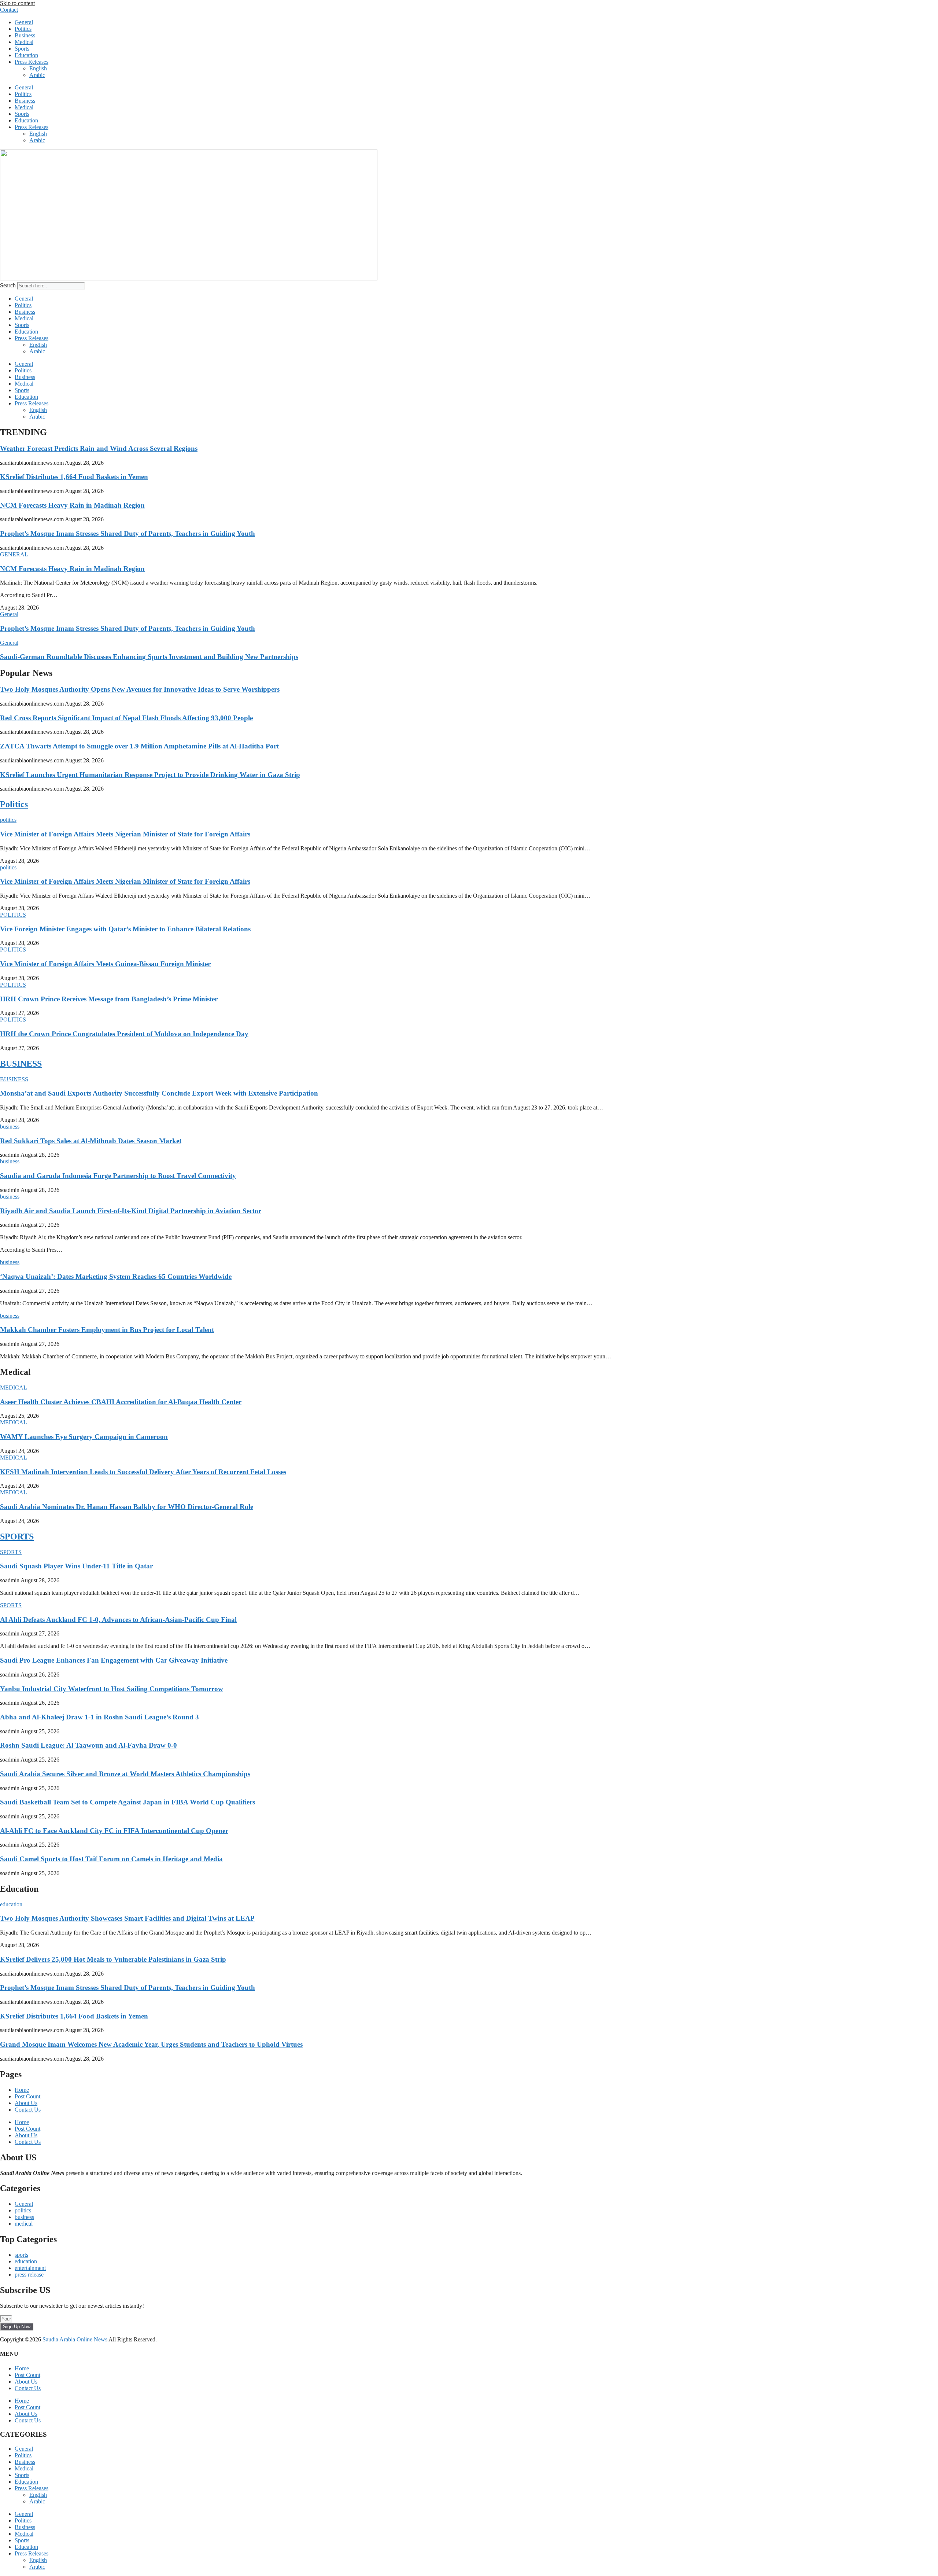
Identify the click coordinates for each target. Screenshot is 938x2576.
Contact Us (28, 2110)
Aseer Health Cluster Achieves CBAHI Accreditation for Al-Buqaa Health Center (121, 1402)
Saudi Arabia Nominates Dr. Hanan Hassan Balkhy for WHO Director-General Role (127, 1507)
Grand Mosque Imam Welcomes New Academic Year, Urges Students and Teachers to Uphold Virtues (151, 2044)
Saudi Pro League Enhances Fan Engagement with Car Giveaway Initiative (114, 1660)
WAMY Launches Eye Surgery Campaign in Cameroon (84, 1437)
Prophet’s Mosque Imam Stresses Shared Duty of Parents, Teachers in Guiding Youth (128, 533)
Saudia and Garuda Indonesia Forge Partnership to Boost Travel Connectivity (118, 1176)
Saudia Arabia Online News (75, 2339)
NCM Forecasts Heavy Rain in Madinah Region (72, 505)
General (24, 22)
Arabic (37, 75)
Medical (24, 42)
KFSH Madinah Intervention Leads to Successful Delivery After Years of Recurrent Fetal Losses (143, 1472)
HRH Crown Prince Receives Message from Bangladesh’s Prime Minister (109, 999)
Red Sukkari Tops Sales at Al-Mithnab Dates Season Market (91, 1141)
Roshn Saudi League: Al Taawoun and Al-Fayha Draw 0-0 (88, 1745)
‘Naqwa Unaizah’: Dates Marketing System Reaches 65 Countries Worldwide (116, 1276)
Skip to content (17, 3)
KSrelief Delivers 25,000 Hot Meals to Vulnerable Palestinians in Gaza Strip (113, 1959)
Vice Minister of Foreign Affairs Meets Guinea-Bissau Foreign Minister (105, 964)
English (38, 68)
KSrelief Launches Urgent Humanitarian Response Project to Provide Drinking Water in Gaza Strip (150, 775)
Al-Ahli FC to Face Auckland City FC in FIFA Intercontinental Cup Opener (114, 1831)
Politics (23, 29)
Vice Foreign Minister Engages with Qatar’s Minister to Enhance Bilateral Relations (125, 929)
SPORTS (17, 1537)
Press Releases (32, 62)
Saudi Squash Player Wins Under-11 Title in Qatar (76, 1566)
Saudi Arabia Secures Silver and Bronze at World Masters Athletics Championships (125, 1774)
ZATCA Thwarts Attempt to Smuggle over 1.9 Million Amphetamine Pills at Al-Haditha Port (139, 746)
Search (8, 285)
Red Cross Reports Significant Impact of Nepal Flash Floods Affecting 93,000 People (126, 718)
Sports (22, 49)
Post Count (27, 2096)
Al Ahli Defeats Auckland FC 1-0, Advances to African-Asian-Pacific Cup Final (118, 1620)
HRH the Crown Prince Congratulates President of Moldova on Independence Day (124, 1034)
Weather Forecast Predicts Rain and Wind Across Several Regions (99, 448)
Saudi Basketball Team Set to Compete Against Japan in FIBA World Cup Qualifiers (128, 1802)
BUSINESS (21, 1064)
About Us (26, 2103)
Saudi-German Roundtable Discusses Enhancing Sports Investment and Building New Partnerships (149, 657)
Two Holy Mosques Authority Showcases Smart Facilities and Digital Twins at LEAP (127, 1918)
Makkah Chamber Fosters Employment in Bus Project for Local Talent (107, 1330)
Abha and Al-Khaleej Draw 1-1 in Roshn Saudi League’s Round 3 (99, 1717)
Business (25, 35)
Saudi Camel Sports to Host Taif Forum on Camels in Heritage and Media (111, 1859)
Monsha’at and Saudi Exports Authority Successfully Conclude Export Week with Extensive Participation (159, 1093)
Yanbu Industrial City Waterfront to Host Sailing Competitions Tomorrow (112, 1689)
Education (26, 55)
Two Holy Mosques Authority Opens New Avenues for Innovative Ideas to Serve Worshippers (140, 689)
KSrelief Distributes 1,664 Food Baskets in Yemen (74, 477)
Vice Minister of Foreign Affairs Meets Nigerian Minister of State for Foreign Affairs (125, 834)
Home (22, 2090)
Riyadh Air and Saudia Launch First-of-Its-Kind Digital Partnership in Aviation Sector (131, 1211)
